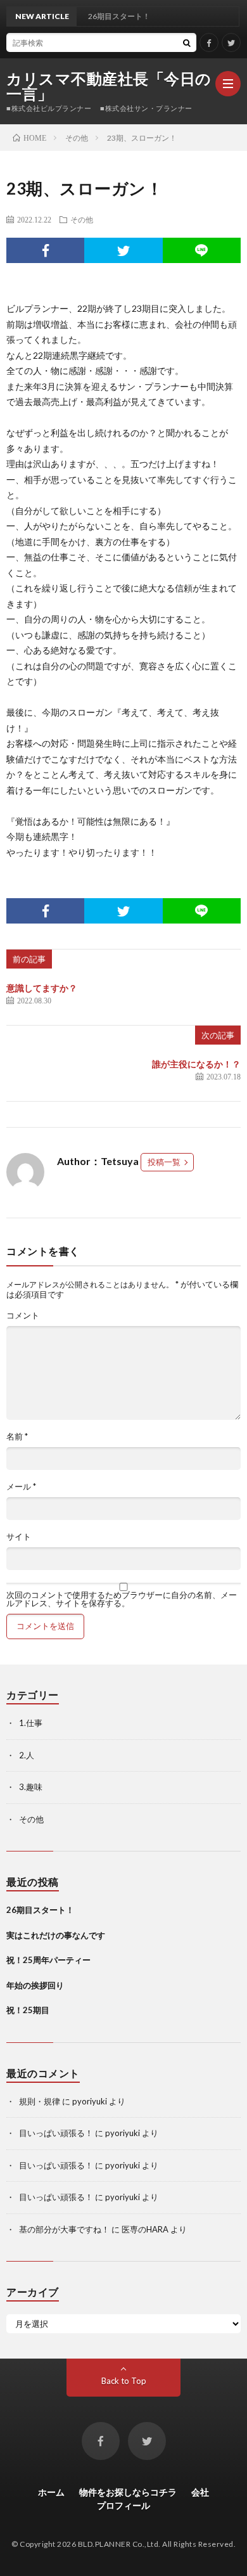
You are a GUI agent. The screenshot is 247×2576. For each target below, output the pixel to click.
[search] (187, 42)
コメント (23, 1316)
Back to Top (124, 2381)
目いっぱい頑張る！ (56, 2133)
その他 (82, 219)
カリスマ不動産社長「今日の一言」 (109, 86)
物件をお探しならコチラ (128, 2492)
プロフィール (123, 2505)
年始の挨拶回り (35, 1985)
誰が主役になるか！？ (196, 1064)
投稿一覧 (164, 1162)
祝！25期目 (28, 2010)
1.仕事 (31, 1723)
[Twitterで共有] (123, 250)
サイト (19, 1537)
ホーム (51, 2492)
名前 (17, 1437)
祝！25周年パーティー (48, 1960)
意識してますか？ (42, 988)
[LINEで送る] (202, 250)
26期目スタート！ (40, 1910)
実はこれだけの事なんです (56, 1935)
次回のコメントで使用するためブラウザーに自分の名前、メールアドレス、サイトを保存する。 (122, 1599)
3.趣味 (31, 1787)
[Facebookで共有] (45, 250)
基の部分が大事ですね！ (64, 2229)
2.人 (27, 1755)
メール (21, 1487)
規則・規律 (40, 2101)
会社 (200, 2492)
